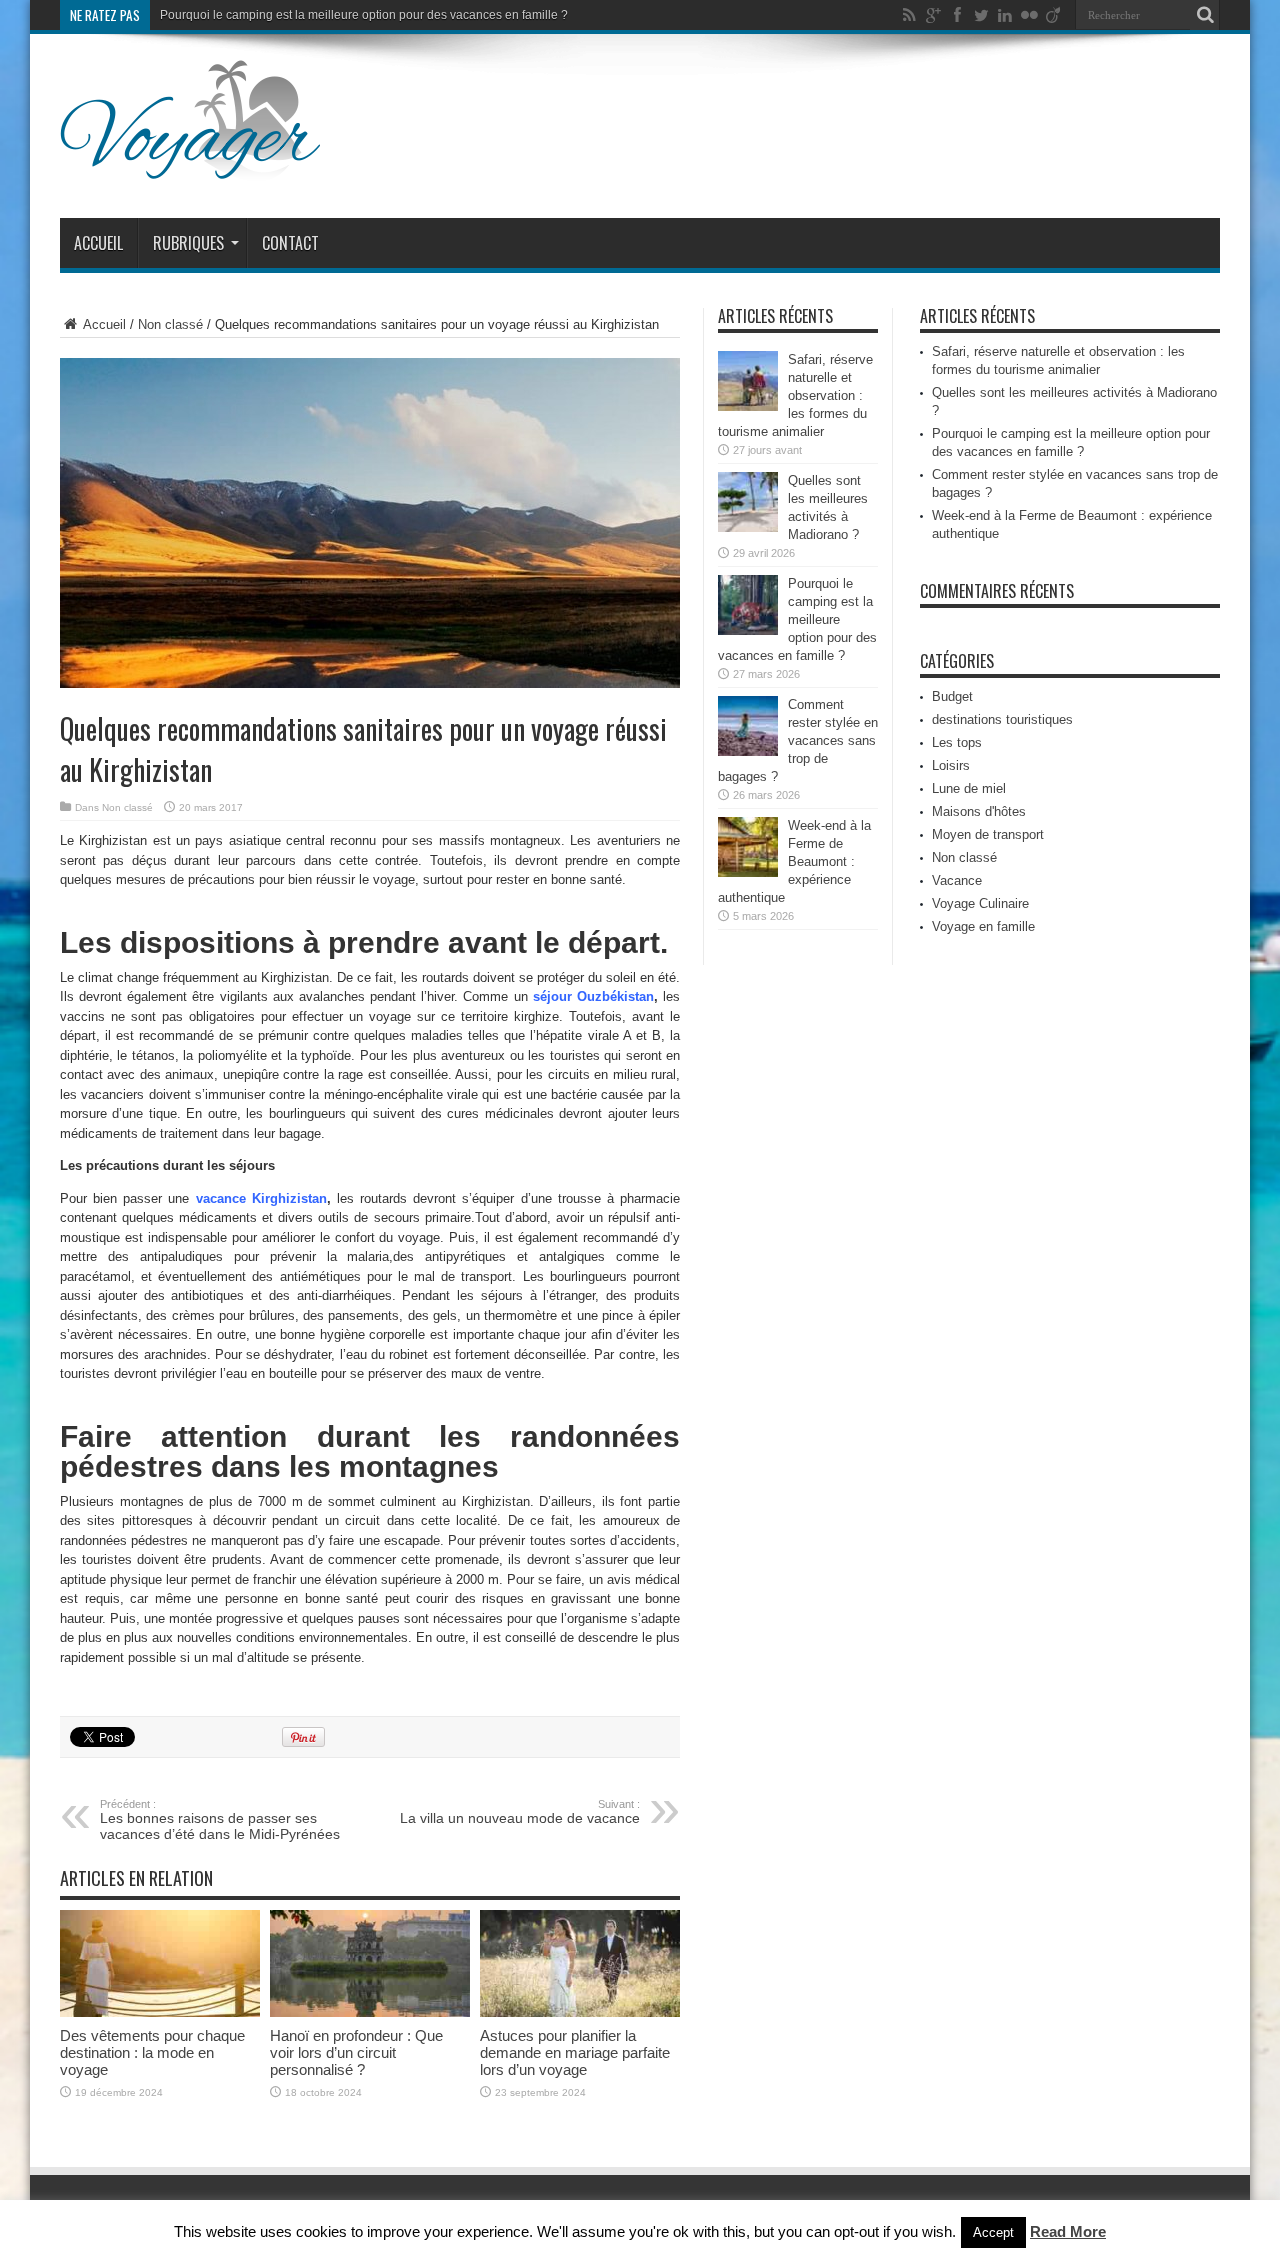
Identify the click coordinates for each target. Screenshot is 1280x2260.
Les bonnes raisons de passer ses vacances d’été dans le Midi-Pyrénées (220, 1820)
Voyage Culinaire (980, 903)
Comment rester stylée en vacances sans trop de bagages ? (798, 740)
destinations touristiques (1002, 719)
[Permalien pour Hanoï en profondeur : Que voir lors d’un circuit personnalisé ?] (370, 2012)
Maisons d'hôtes (979, 811)
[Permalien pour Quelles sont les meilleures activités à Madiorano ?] (748, 527)
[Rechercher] (1205, 15)
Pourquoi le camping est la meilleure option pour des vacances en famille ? (364, 15)
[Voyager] (190, 168)
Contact (290, 243)
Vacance (957, 880)
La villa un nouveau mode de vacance (520, 1812)
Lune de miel (969, 788)
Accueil (98, 243)
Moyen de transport (988, 834)
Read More (1068, 2231)
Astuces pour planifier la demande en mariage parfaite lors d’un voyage (575, 2052)
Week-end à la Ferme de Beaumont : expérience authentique (794, 861)
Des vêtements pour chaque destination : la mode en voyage (152, 2052)
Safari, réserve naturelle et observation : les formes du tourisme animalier (795, 395)
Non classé (170, 324)
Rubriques (188, 243)
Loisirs (951, 765)
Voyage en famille (983, 926)
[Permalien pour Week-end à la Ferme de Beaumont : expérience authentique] (748, 872)
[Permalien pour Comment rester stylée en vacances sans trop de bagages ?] (748, 751)
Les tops (957, 742)
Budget (952, 696)
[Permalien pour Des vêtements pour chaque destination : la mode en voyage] (160, 2012)
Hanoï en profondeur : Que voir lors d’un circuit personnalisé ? (356, 2052)
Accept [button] (993, 2232)
